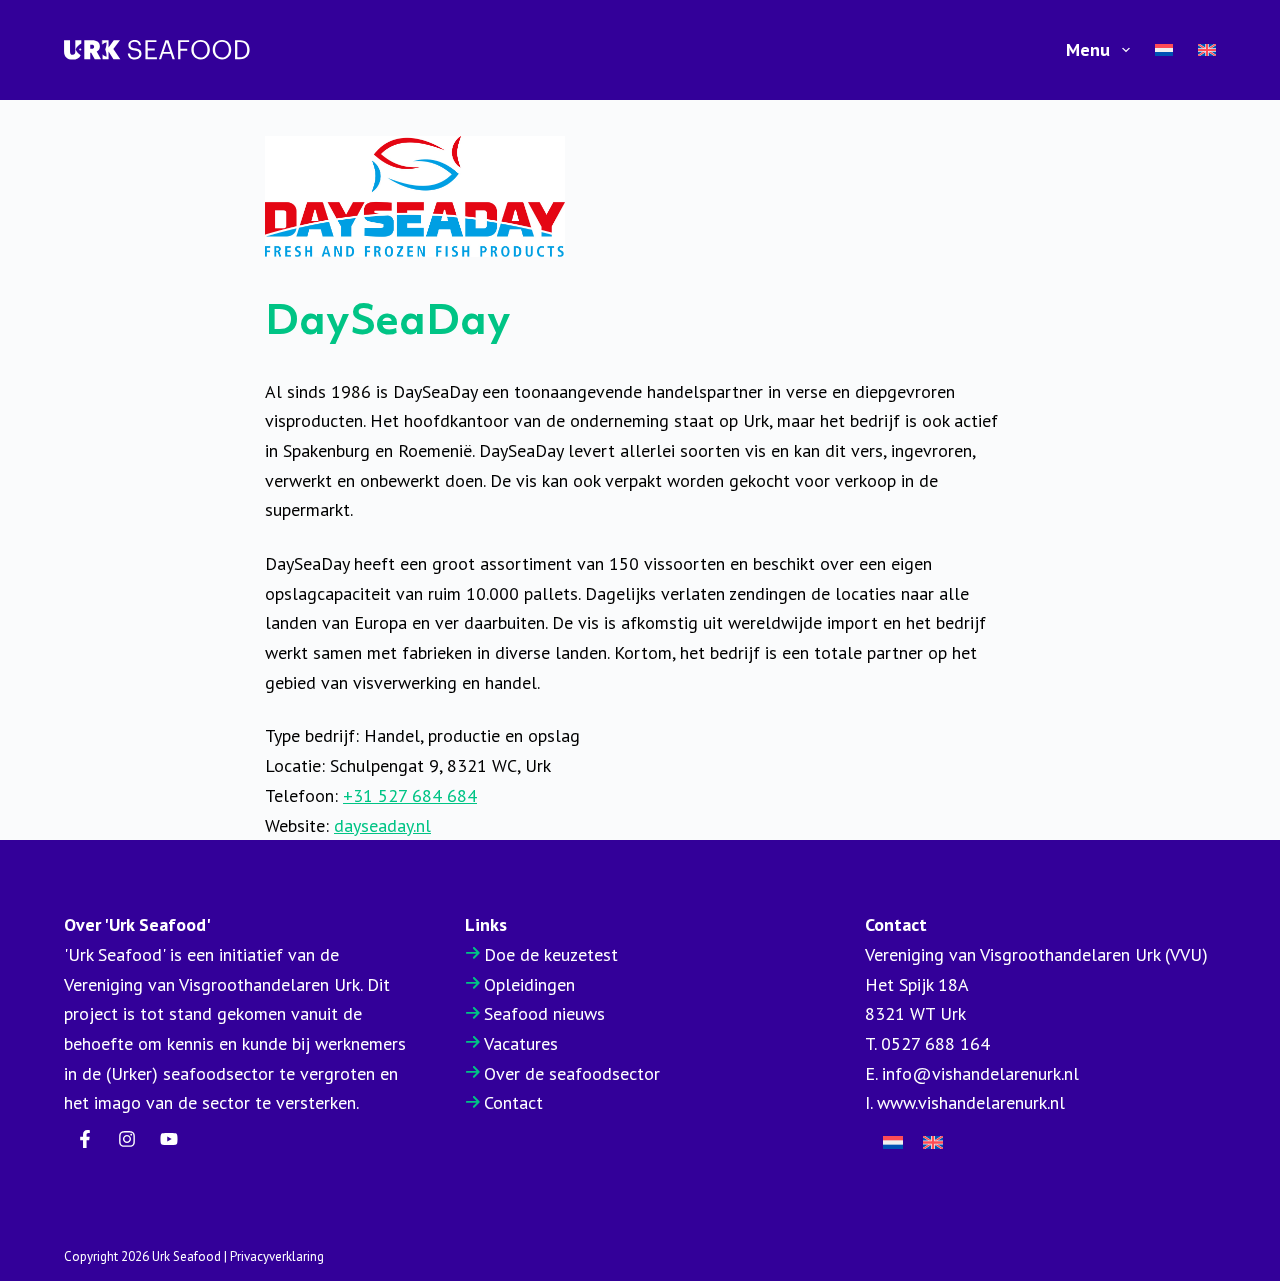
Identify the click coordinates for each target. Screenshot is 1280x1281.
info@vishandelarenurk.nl (980, 1073)
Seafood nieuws (544, 1013)
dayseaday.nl (382, 825)
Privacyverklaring (277, 1256)
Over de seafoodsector (572, 1073)
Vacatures (521, 1043)
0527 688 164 (935, 1043)
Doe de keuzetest (551, 954)
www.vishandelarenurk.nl (971, 1102)
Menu (1088, 49)
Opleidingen (529, 984)
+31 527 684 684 (410, 795)
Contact (513, 1102)
